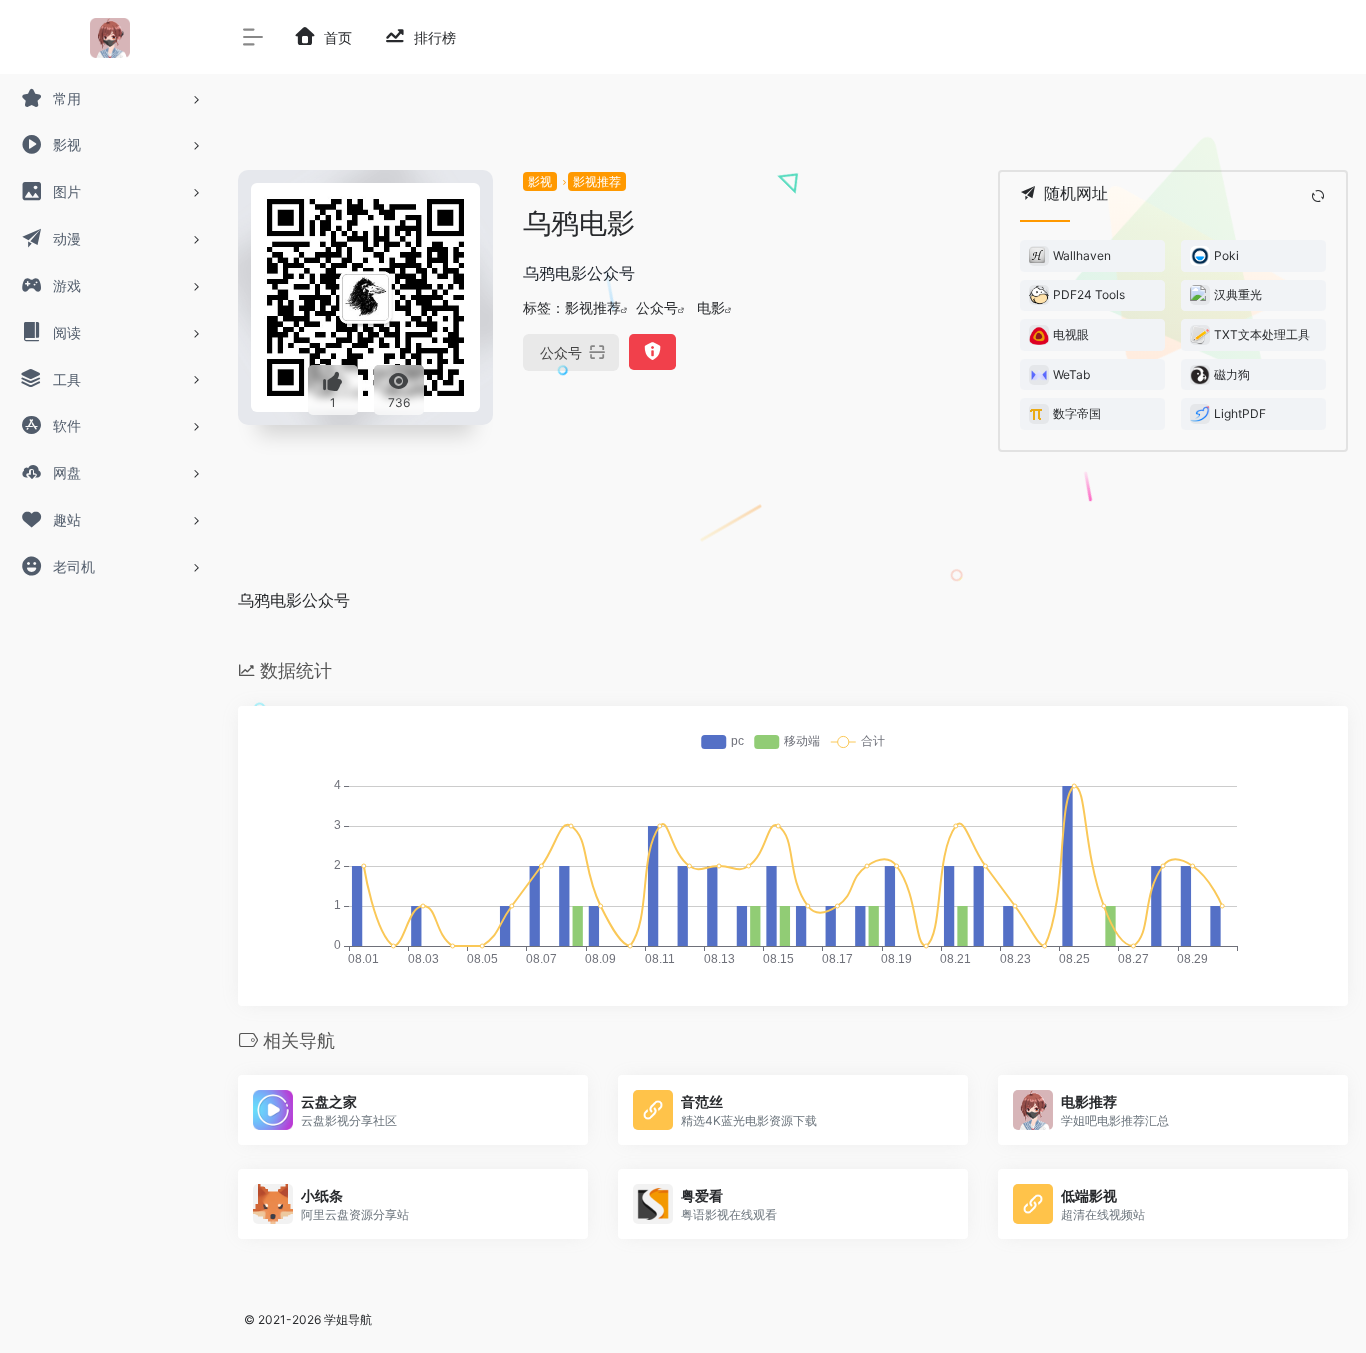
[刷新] (1318, 196)
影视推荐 (597, 181)
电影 (711, 307)
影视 (540, 181)
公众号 (657, 307)
